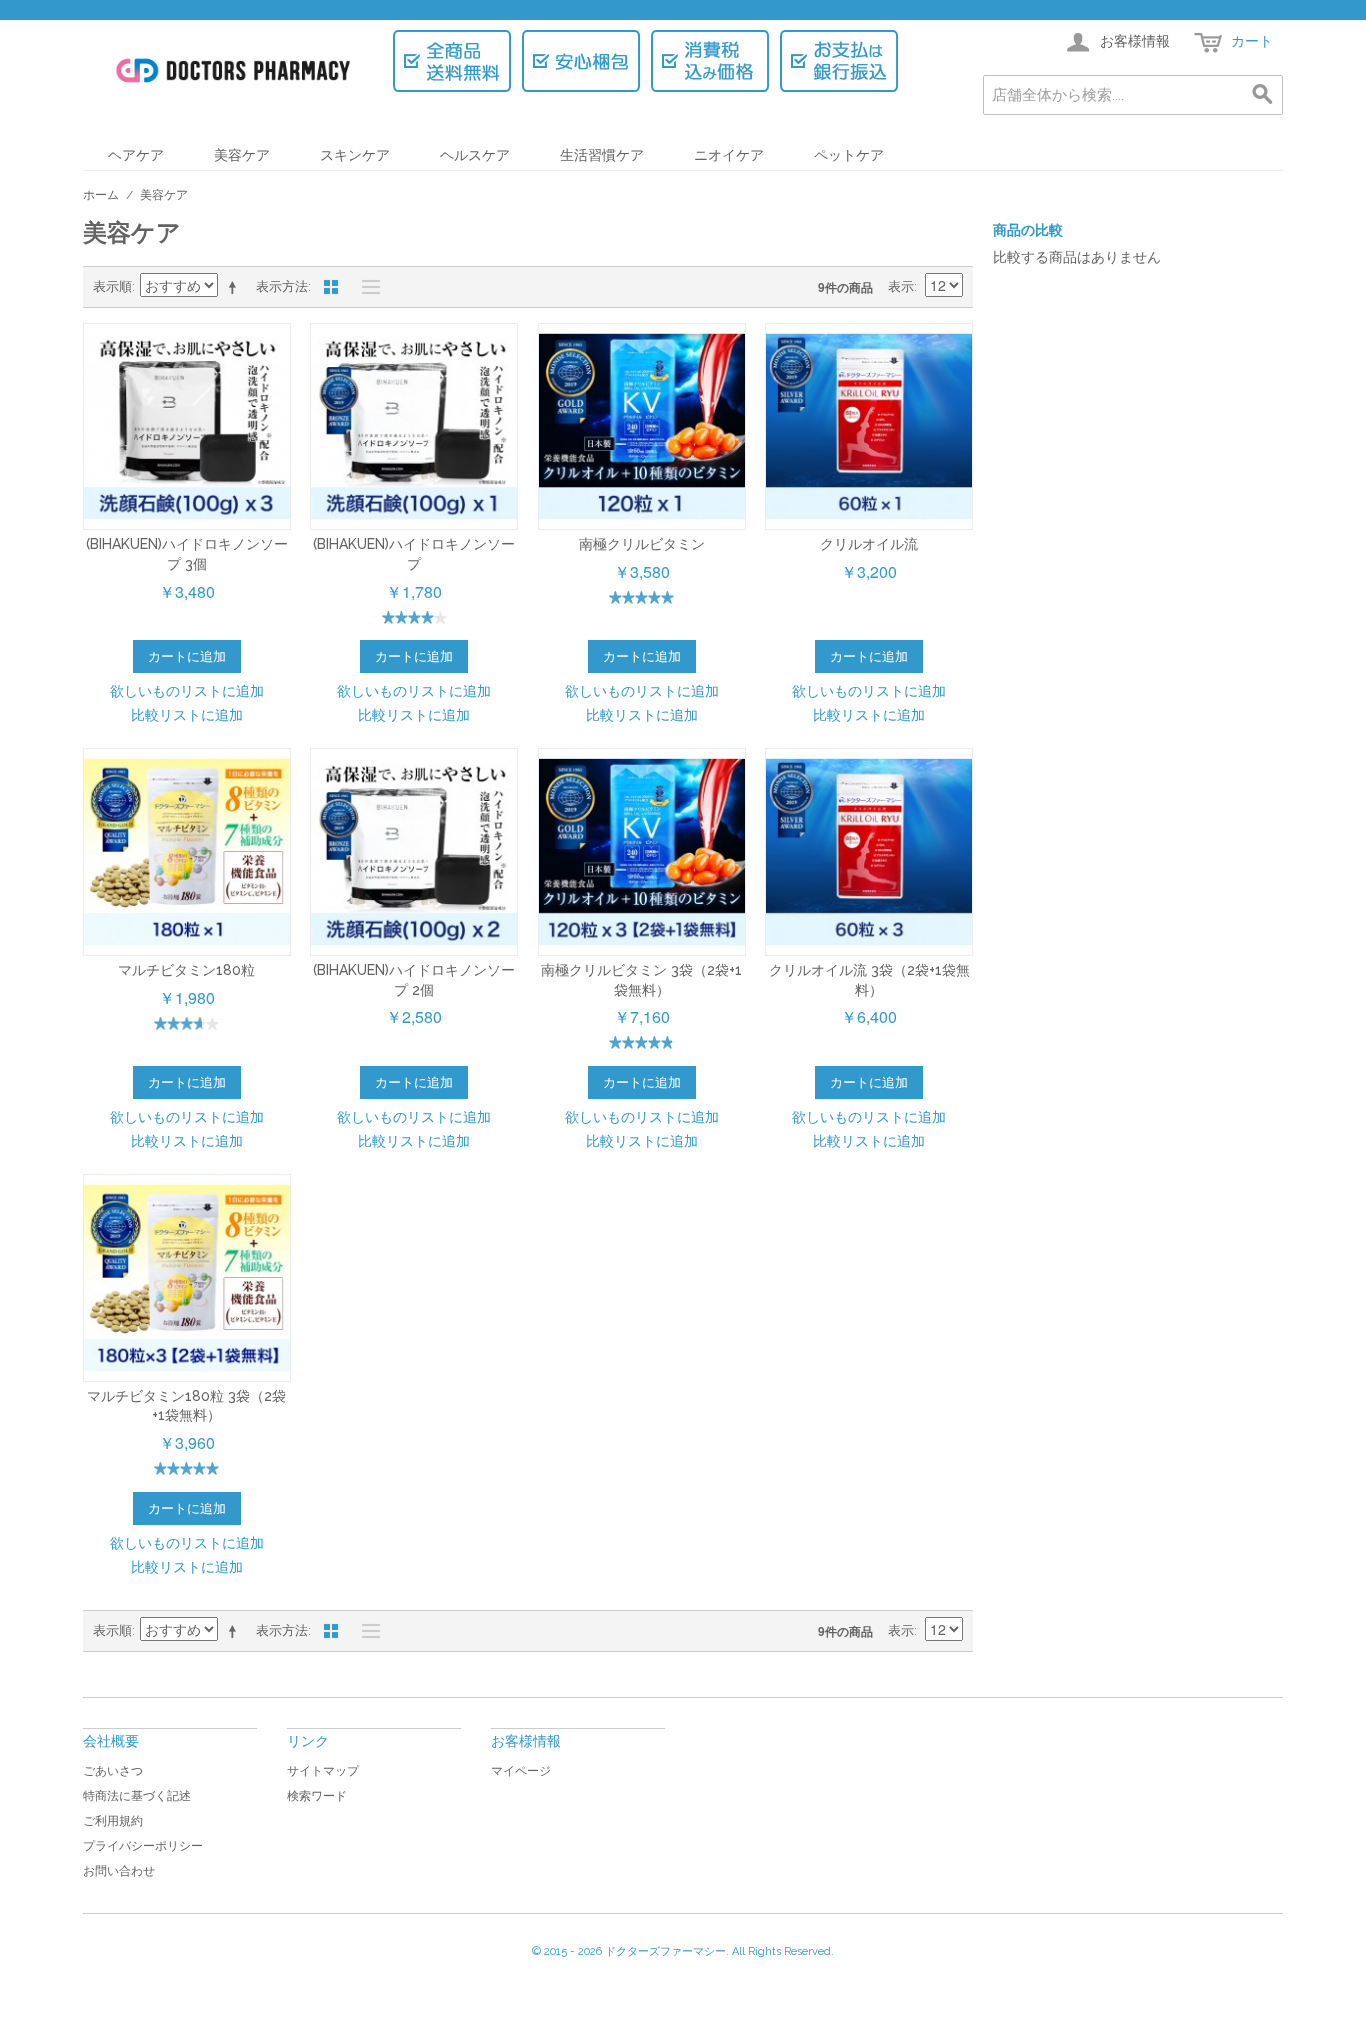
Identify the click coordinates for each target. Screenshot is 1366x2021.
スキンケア (355, 155)
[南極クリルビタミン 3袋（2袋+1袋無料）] (642, 852)
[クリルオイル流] (869, 427)
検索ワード (317, 1796)
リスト (366, 287)
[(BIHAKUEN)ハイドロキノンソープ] (414, 427)
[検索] (1263, 95)
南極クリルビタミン (642, 544)
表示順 (112, 286)
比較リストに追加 (187, 714)
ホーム (101, 195)
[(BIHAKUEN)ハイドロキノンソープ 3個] (187, 427)
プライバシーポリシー (143, 1846)
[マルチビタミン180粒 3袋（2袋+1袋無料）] (187, 1278)
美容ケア (242, 155)
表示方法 (282, 286)
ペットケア (849, 155)
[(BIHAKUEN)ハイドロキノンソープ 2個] (414, 852)
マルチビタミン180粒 (186, 970)
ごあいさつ (113, 1771)
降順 (236, 287)
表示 (901, 286)
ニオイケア (729, 155)
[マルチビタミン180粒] (187, 852)
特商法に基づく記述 (137, 1796)
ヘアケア (136, 155)
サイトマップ (323, 1771)
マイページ (521, 1771)
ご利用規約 (113, 1821)
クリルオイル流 (869, 544)
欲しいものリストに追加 (187, 690)
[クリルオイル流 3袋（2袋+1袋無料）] (869, 852)
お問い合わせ (119, 1871)
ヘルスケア (475, 155)
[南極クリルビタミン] (642, 427)
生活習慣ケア (602, 155)
